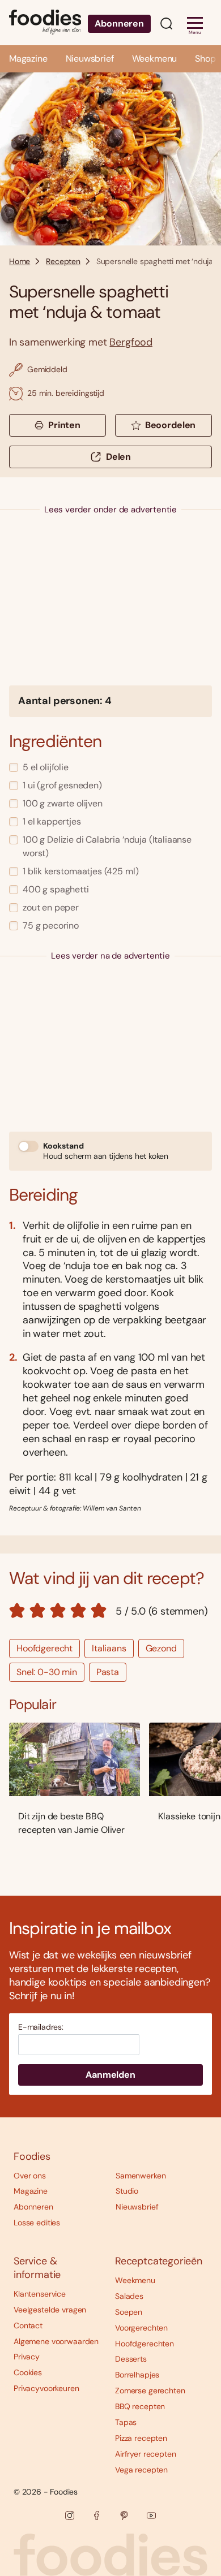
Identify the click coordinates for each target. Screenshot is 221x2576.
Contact (28, 2325)
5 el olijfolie (46, 767)
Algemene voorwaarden (56, 2341)
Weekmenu (155, 59)
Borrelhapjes (137, 2375)
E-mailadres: (41, 2027)
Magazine (28, 59)
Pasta (108, 1672)
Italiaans (109, 1648)
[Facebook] (97, 2515)
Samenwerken (141, 2176)
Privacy (27, 2357)
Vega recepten (141, 2470)
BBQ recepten (140, 2406)
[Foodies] (45, 23)
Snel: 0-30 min (47, 1672)
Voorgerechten (141, 2328)
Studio (127, 2191)
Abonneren (119, 23)
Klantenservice (40, 2294)
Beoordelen (170, 425)
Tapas (126, 2422)
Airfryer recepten (146, 2454)
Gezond (161, 1648)
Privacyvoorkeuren (46, 2388)
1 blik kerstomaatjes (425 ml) (80, 871)
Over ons (30, 2176)
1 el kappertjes (52, 821)
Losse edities (37, 2223)
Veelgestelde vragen (50, 2310)
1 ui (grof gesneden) (62, 785)
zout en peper (51, 907)
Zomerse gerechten (150, 2391)
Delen (118, 457)
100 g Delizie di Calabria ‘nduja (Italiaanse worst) (107, 846)
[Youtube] (151, 2515)
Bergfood (131, 342)
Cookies (28, 2372)
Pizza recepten (141, 2438)
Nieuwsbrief (90, 59)
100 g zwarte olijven (63, 803)
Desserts (131, 2359)
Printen (64, 425)
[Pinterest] (124, 2515)
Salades (129, 2296)
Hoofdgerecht (44, 1648)
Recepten (63, 261)
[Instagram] (70, 2515)
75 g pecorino (51, 925)
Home (20, 261)
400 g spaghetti (56, 889)
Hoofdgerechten (144, 2344)
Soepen (129, 2312)
